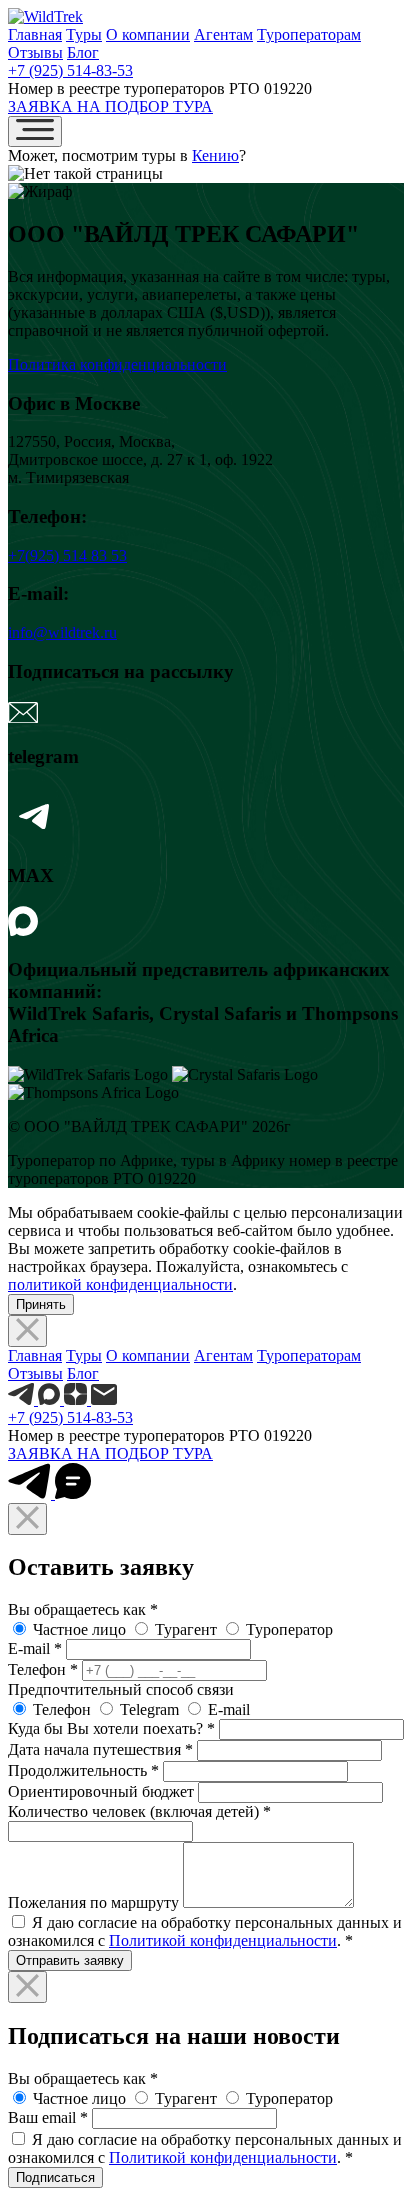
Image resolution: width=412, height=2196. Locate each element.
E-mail (35, 1648)
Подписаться (55, 2177)
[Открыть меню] (35, 131)
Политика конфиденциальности (117, 364)
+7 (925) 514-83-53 (70, 70)
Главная (35, 34)
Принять (41, 1304)
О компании (148, 34)
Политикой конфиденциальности (223, 1940)
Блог (83, 52)
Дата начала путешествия (100, 1749)
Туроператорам (309, 34)
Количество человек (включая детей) (139, 1811)
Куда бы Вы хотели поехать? (111, 1728)
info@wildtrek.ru (62, 632)
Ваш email (48, 2117)
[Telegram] (36, 837)
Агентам (223, 34)
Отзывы (35, 52)
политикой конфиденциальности (120, 1284)
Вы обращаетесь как (83, 1609)
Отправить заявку (70, 1960)
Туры (84, 34)
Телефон (43, 1669)
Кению (215, 155)
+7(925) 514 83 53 (67, 555)
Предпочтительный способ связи (121, 1689)
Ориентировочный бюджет (101, 1791)
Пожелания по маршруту (93, 1902)
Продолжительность (83, 1770)
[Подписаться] (23, 717)
